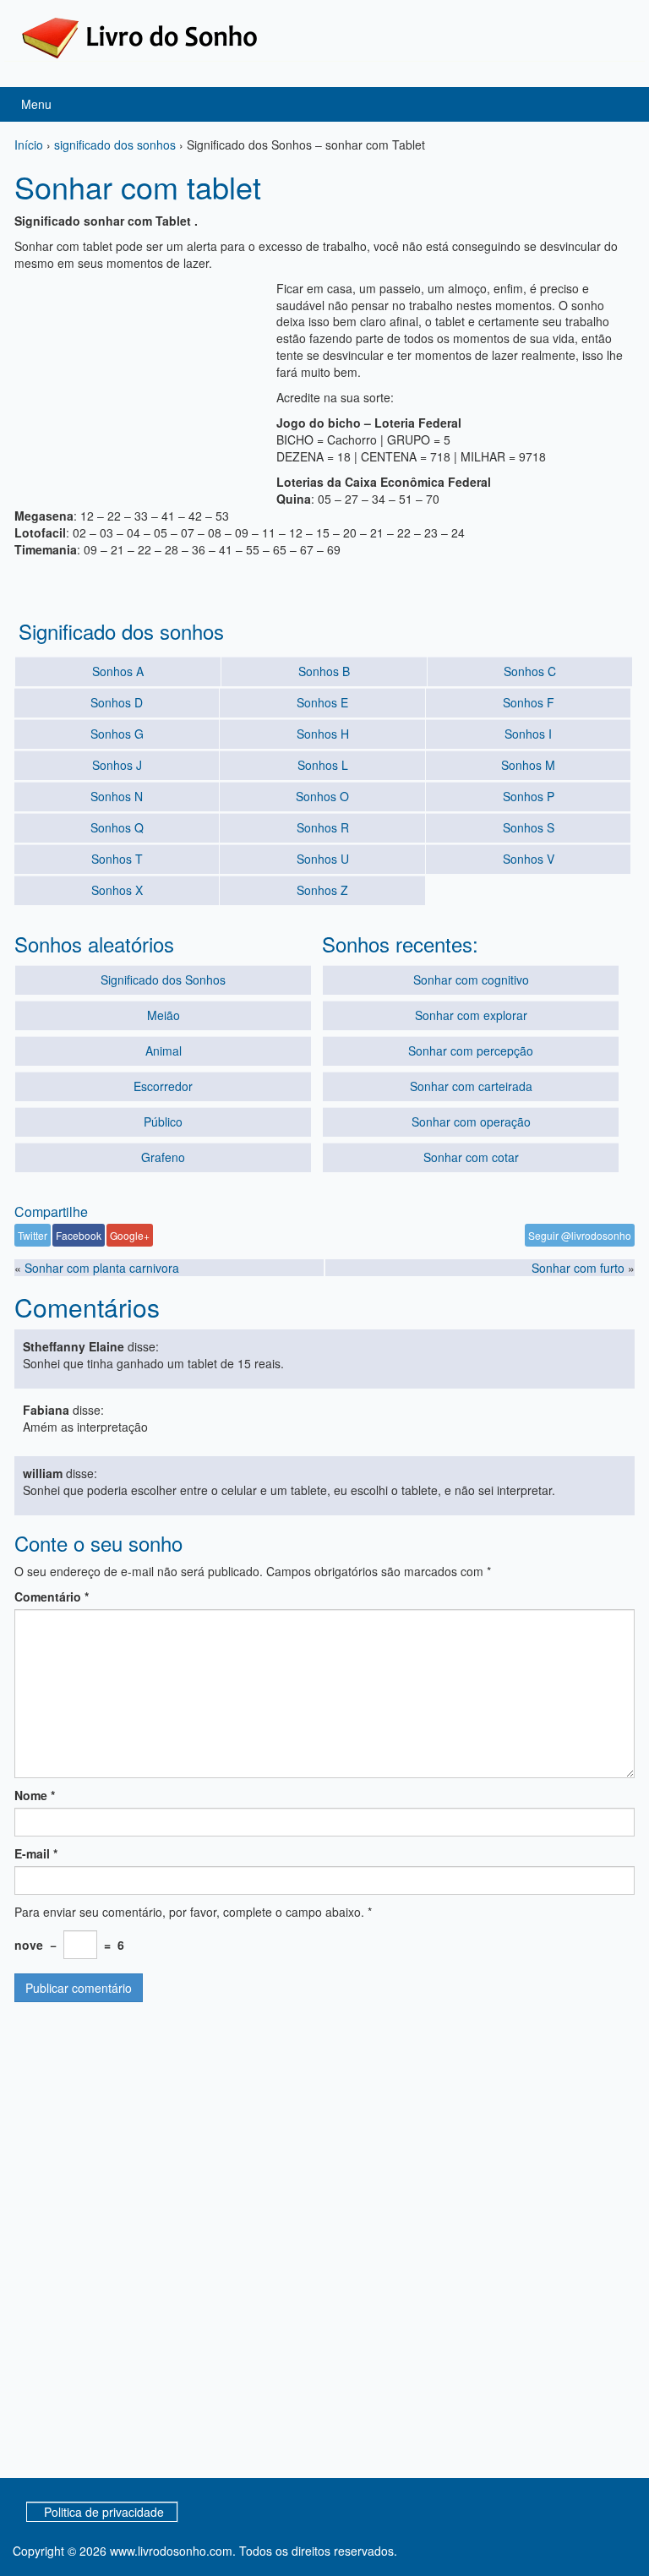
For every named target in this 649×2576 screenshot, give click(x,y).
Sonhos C (530, 671)
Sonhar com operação (471, 1122)
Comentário (52, 1596)
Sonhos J (117, 765)
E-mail (36, 1853)
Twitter (33, 1235)
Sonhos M (528, 765)
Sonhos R (323, 827)
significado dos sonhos (115, 145)
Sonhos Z (322, 890)
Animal (164, 1051)
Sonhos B (324, 671)
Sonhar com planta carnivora (102, 1268)
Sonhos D (117, 702)
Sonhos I (528, 734)
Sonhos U (323, 859)
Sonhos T (117, 859)
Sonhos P (529, 796)
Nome (35, 1795)
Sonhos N (117, 796)
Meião (164, 1015)
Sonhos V (529, 859)
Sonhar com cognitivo (471, 980)
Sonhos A (118, 671)
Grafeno (163, 1157)
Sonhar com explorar (471, 1015)
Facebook (79, 1235)
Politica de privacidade (104, 2512)
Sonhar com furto (578, 1268)
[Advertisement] (141, 385)
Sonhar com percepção (471, 1051)
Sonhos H (323, 734)
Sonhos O (322, 796)
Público (163, 1122)
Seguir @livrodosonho (580, 1235)
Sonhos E (322, 702)
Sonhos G (117, 734)
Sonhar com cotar (471, 1157)
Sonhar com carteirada (471, 1086)
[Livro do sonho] (139, 36)
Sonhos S (529, 827)
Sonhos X (117, 890)
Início (29, 145)
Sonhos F (529, 702)
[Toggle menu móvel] (619, 104)
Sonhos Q (117, 827)
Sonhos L (323, 765)
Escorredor (163, 1086)
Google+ (130, 1235)
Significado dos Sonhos (163, 980)
